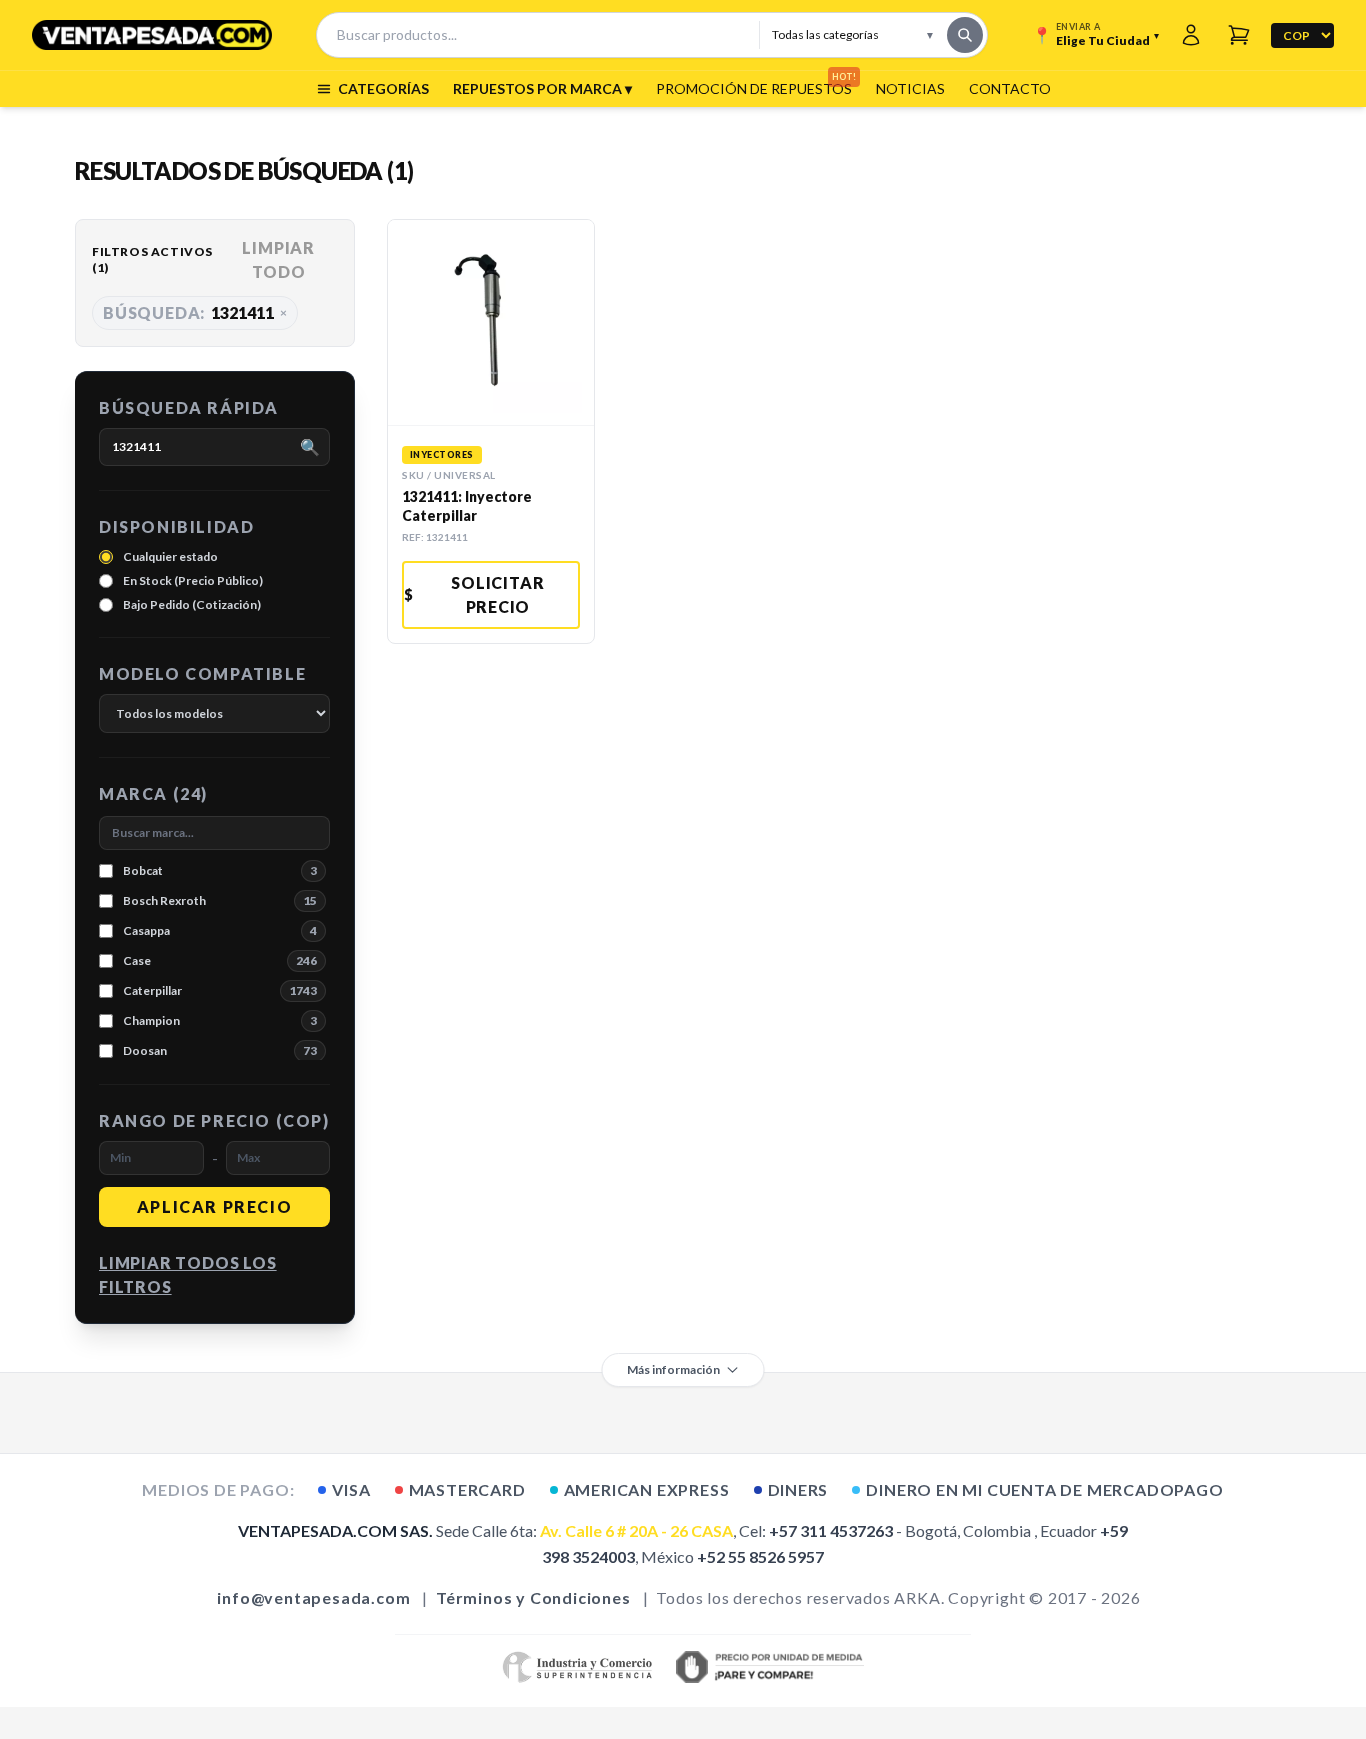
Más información (673, 1369)
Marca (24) (153, 793)
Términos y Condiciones (533, 1597)
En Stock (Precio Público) (193, 580)
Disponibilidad (176, 526)
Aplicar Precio (214, 1206)
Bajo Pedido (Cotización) (192, 604)
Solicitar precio (474, 594)
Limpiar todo (278, 259)
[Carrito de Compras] (1239, 35)
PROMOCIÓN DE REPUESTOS (754, 88)
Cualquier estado (170, 556)
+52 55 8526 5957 (760, 1556)
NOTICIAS (910, 88)
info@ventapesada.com (313, 1597)
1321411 (195, 312)
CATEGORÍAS (383, 88)
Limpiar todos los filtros (188, 1274)
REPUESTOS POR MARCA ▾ (542, 88)
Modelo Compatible (202, 673)
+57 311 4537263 (831, 1530)
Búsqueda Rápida (189, 407)
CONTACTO (1010, 88)
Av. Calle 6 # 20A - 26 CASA (636, 1530)
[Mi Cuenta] (1191, 35)
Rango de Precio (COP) (214, 1120)
